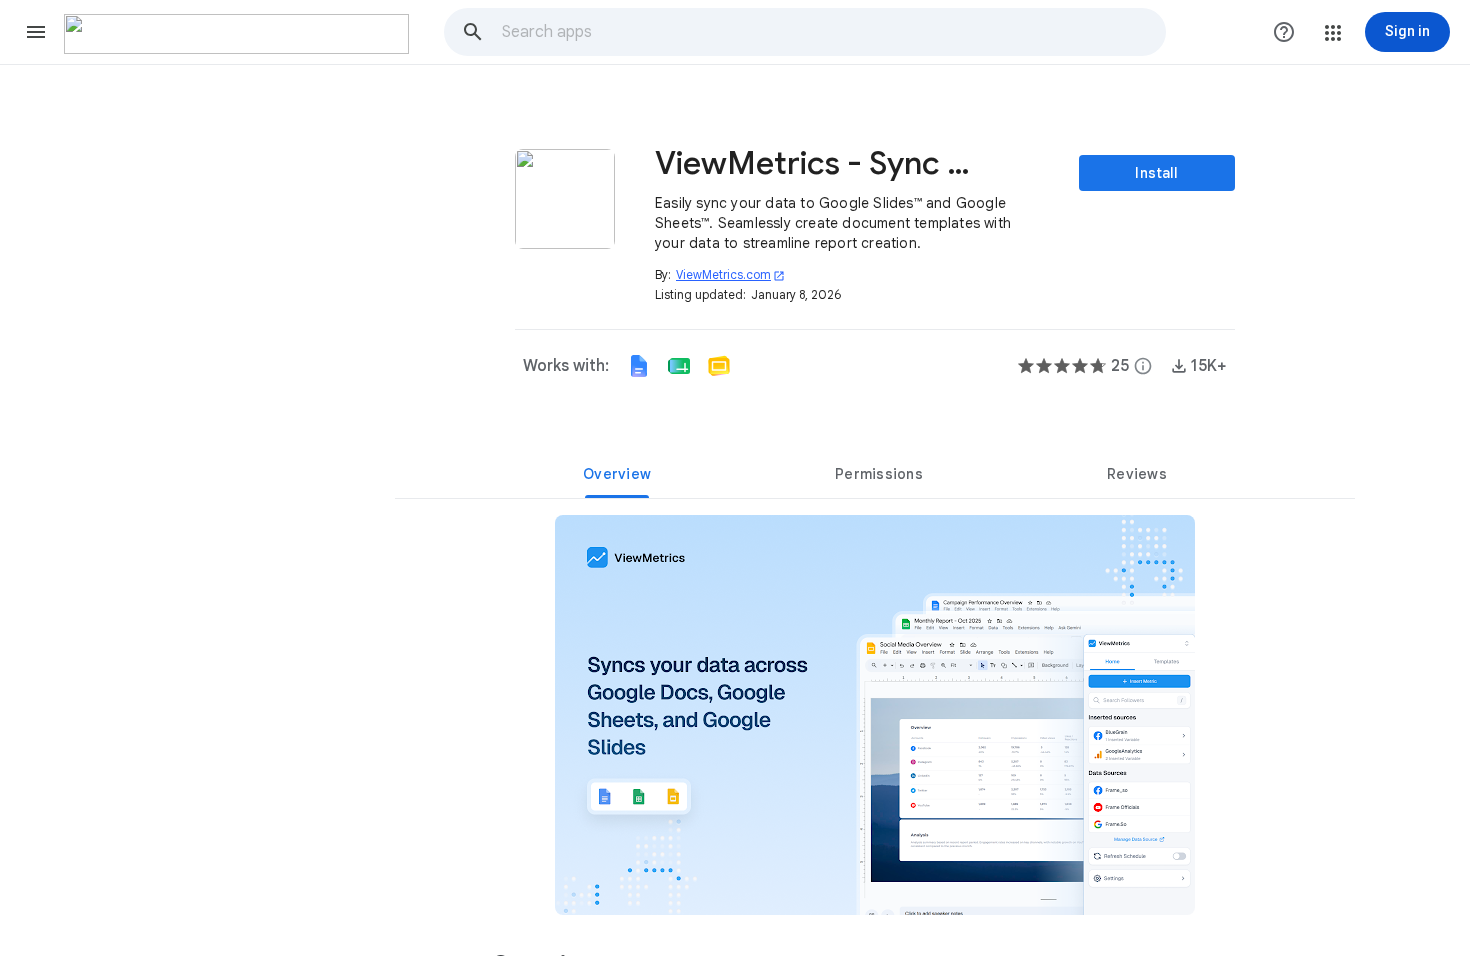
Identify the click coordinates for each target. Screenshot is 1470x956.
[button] (36, 32)
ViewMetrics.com (730, 274)
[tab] (617, 474)
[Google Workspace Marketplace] (236, 34)
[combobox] (833, 32)
